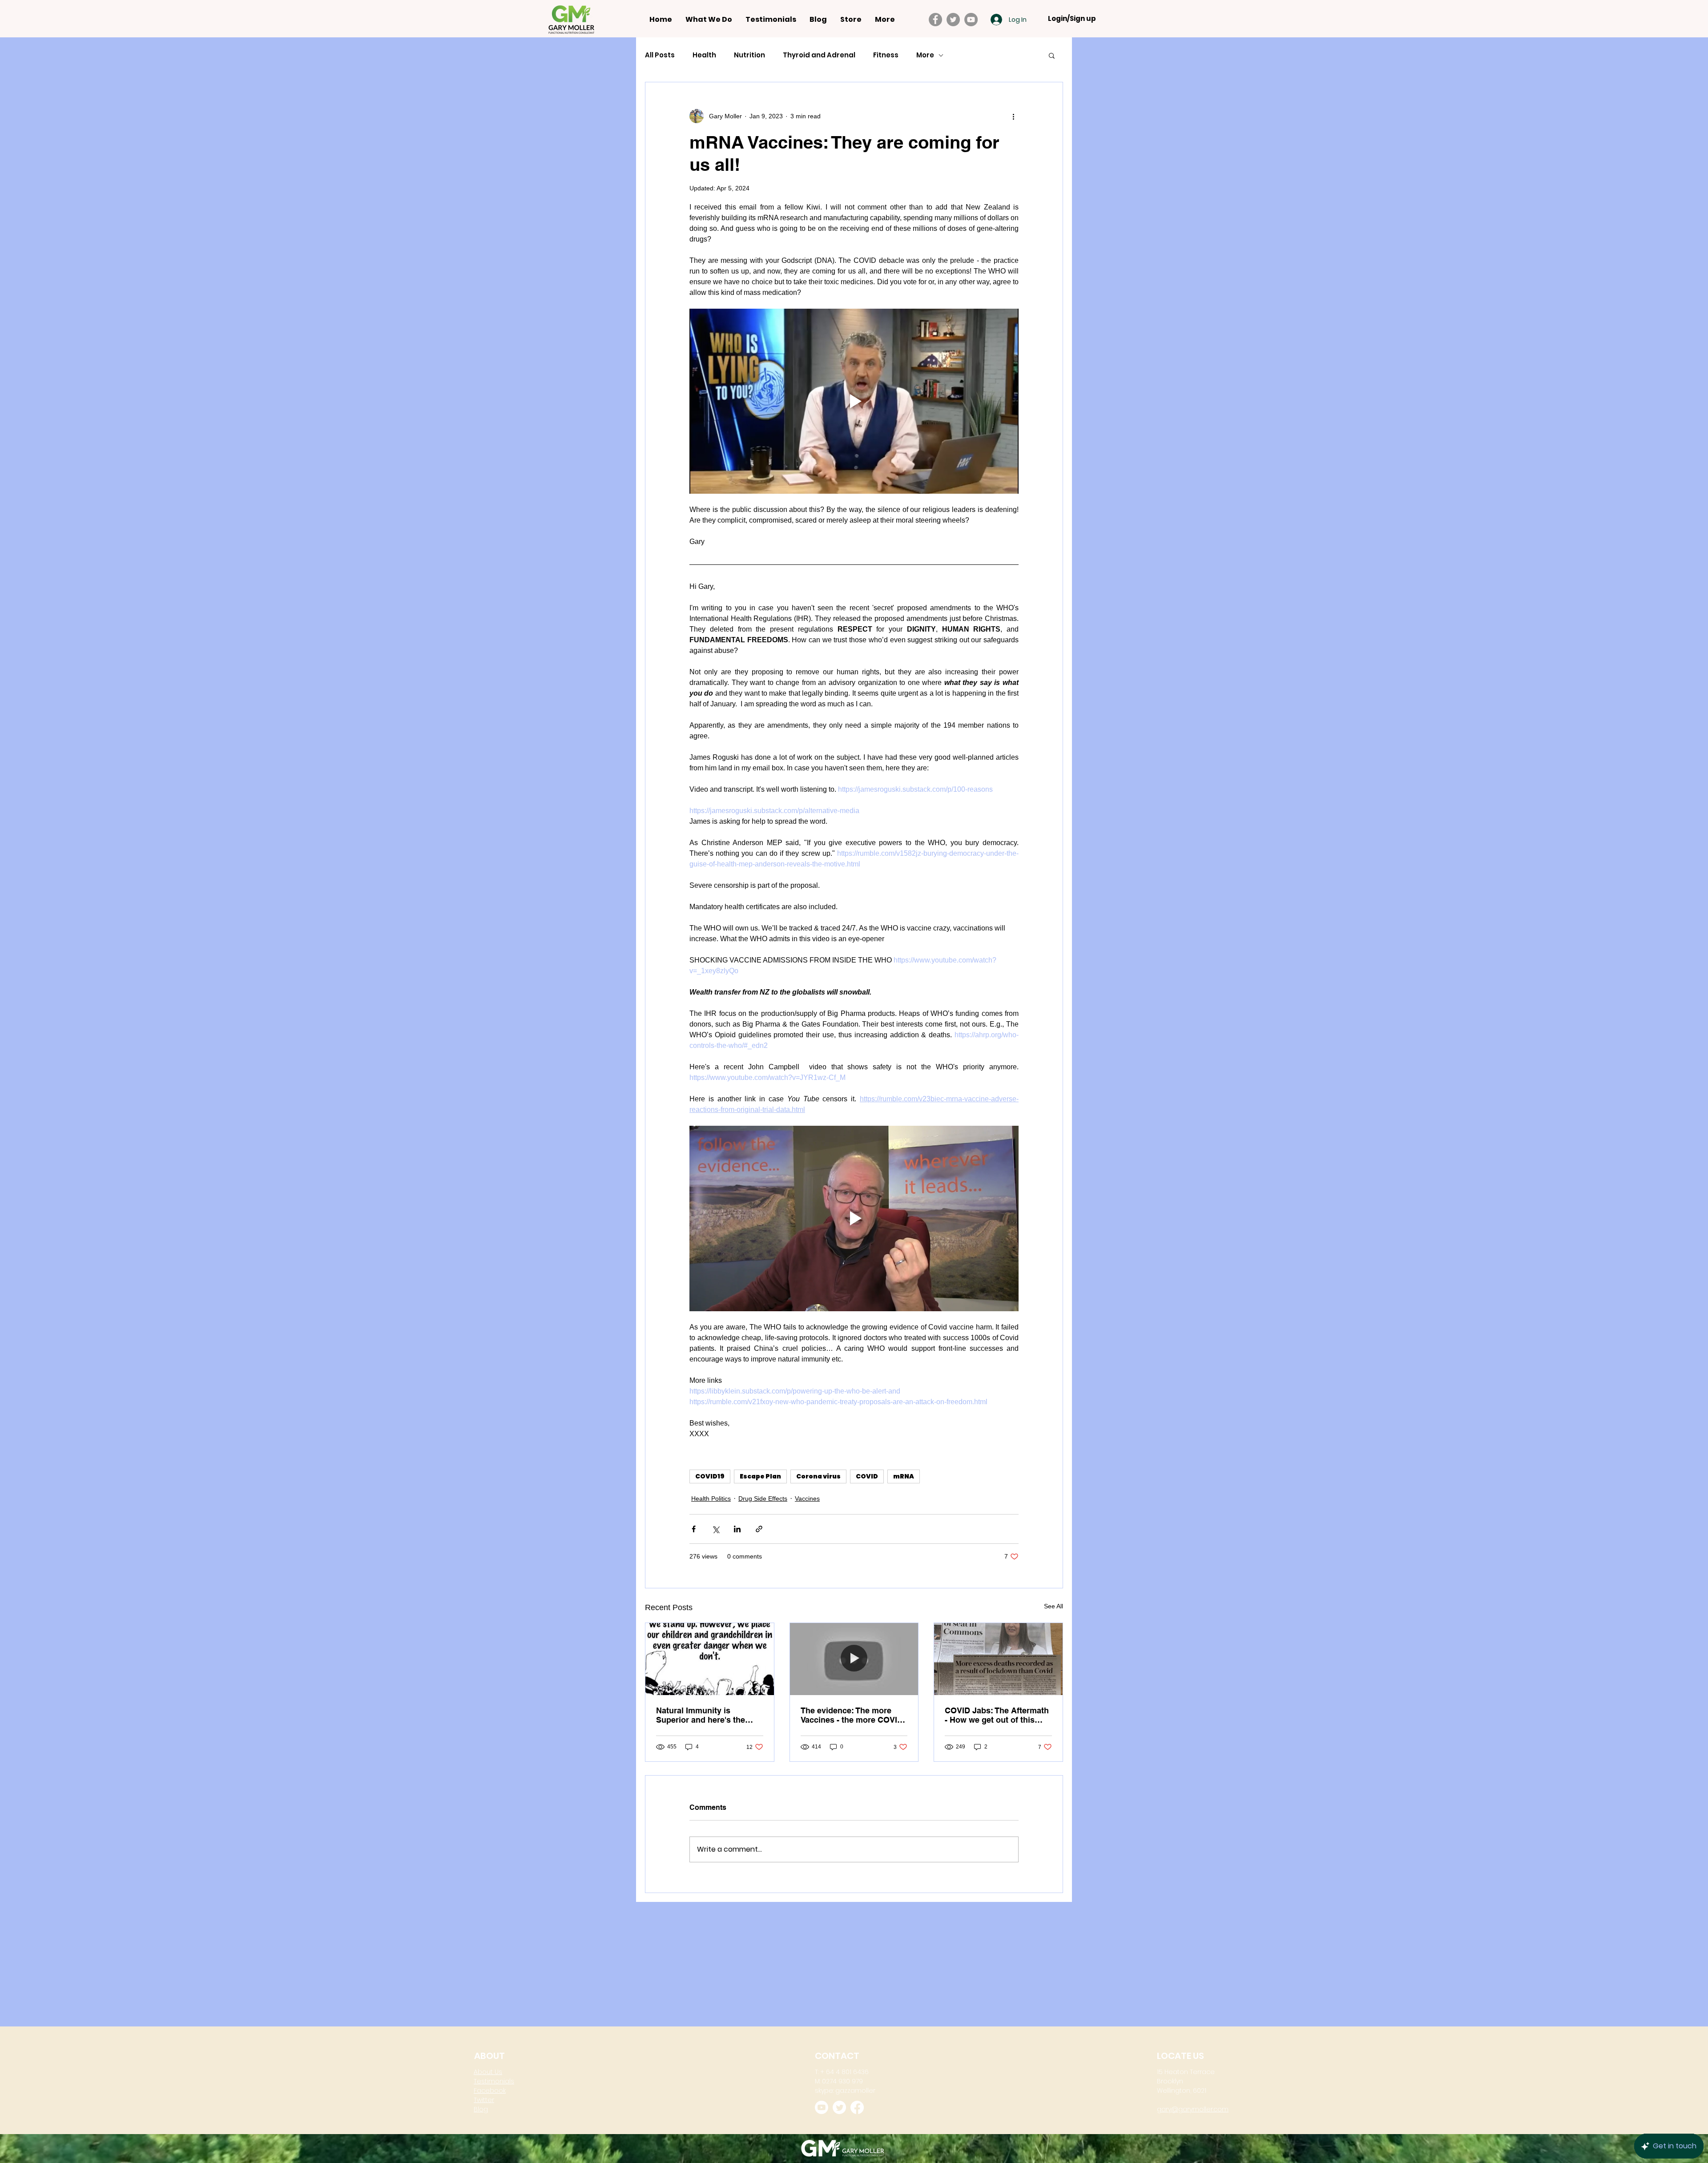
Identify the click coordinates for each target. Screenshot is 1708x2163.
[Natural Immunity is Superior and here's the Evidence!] (710, 1659)
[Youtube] (822, 2104)
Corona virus (818, 1476)
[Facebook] (935, 20)
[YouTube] (971, 20)
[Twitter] (953, 20)
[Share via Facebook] (694, 1529)
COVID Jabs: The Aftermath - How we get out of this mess (997, 1715)
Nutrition (749, 55)
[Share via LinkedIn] (737, 1529)
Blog (481, 2106)
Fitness (886, 55)
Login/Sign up (1072, 19)
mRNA (904, 1476)
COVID (867, 1476)
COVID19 (710, 1476)
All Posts (660, 55)
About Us (488, 2068)
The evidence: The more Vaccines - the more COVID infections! (852, 1715)
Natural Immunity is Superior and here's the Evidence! (701, 1715)
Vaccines (807, 1498)
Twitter (484, 2096)
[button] (1052, 55)
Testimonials (494, 2078)
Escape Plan (760, 1476)
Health (704, 55)
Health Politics (711, 1498)
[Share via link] (759, 1529)
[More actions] (1013, 116)
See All (1053, 1606)
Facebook (490, 2087)
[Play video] (854, 401)
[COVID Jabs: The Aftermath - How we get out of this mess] (998, 1659)
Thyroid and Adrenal (819, 55)
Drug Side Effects (763, 1498)
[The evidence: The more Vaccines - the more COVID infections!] (854, 1659)
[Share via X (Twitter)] (715, 1529)
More (925, 55)
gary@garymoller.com (1193, 2106)
